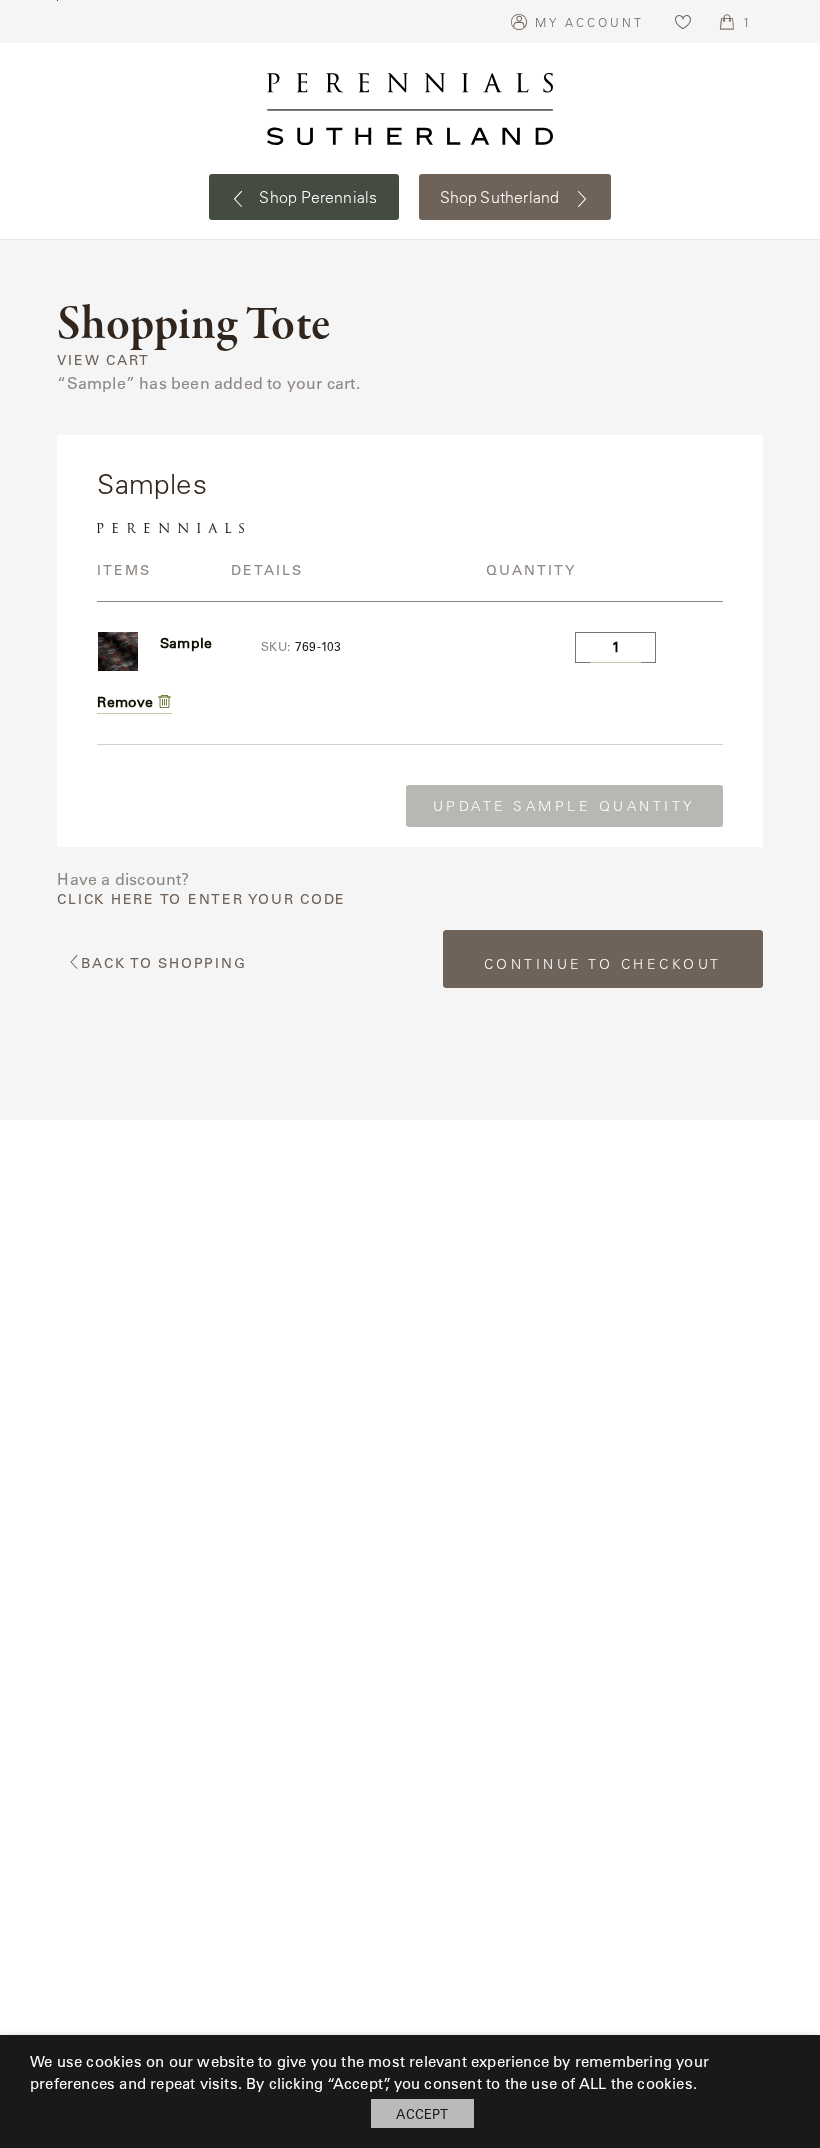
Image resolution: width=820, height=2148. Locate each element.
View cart (103, 360)
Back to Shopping (163, 963)
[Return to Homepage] (410, 109)
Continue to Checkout (603, 964)
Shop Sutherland (502, 197)
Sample (186, 643)
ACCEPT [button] (422, 2113)
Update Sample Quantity (564, 806)
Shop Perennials (316, 197)
